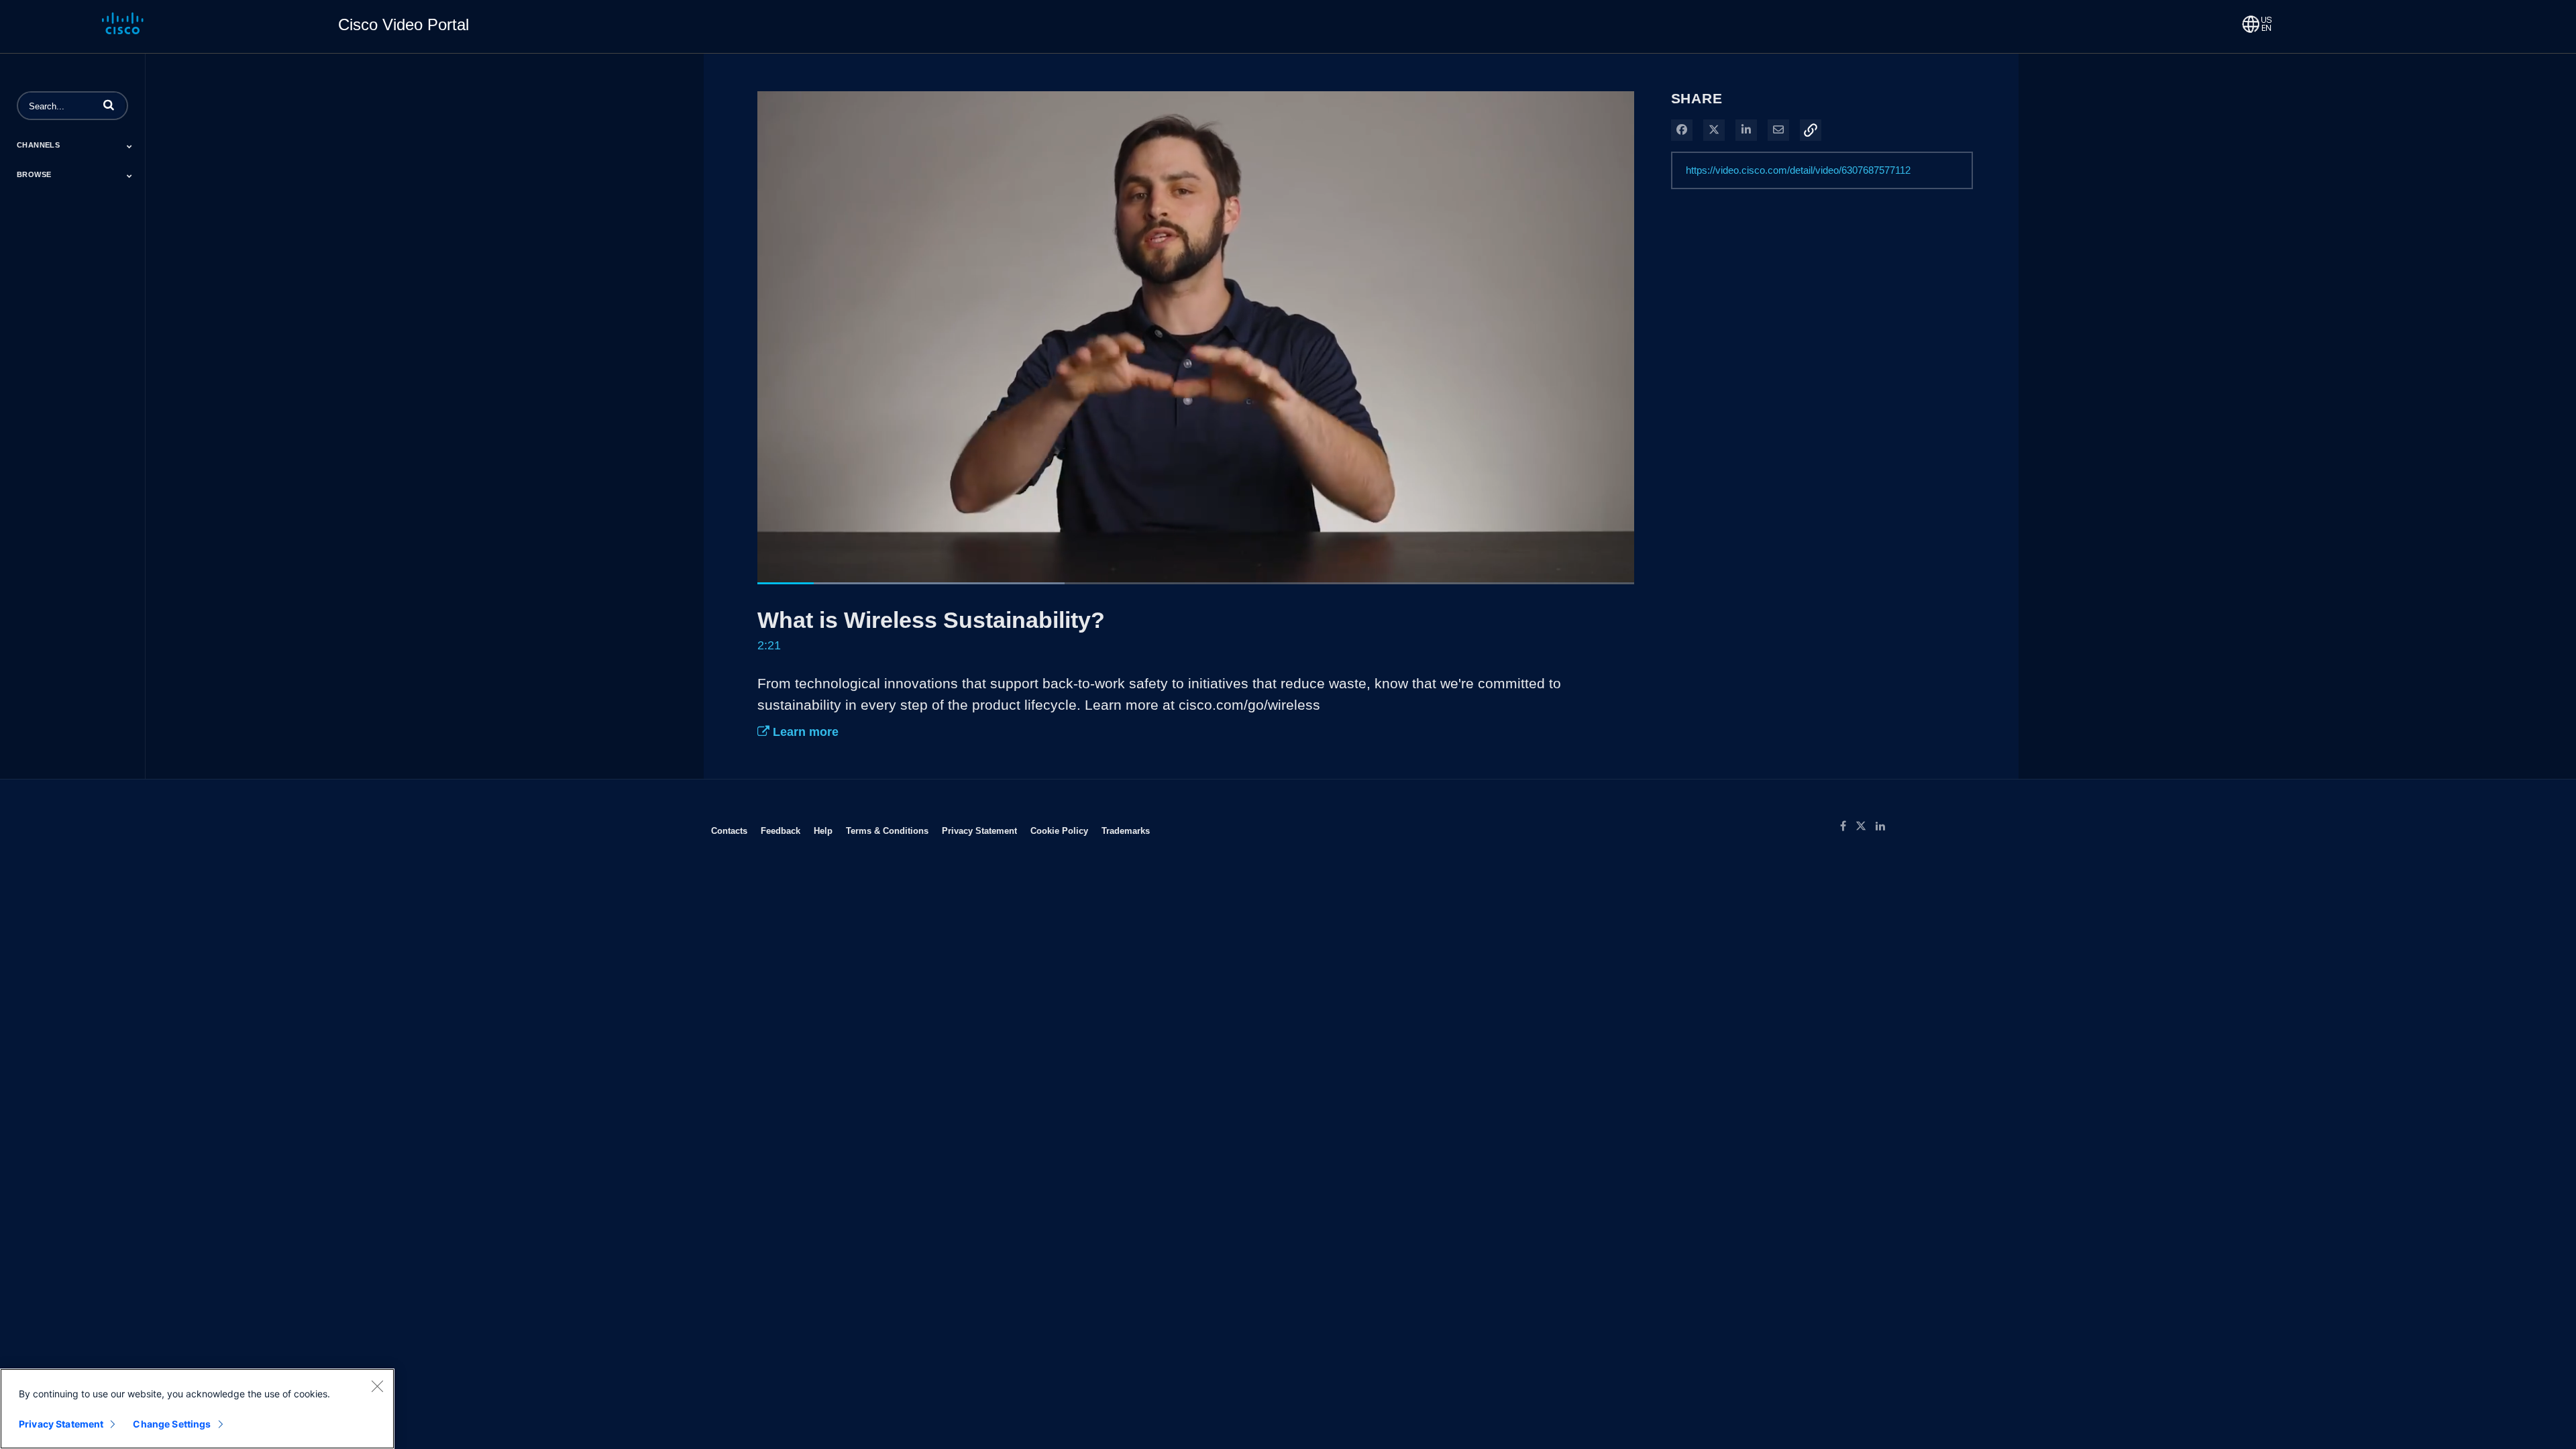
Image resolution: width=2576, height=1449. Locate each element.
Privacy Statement (979, 830)
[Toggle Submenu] (129, 146)
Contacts (729, 830)
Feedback (781, 830)
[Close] (377, 1386)
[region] (197, 1409)
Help (823, 830)
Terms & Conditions (887, 830)
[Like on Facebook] (1848, 826)
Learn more (804, 732)
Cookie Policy (1059, 830)
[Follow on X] (1866, 826)
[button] (109, 105)
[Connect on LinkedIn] (1884, 826)
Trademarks (1126, 830)
